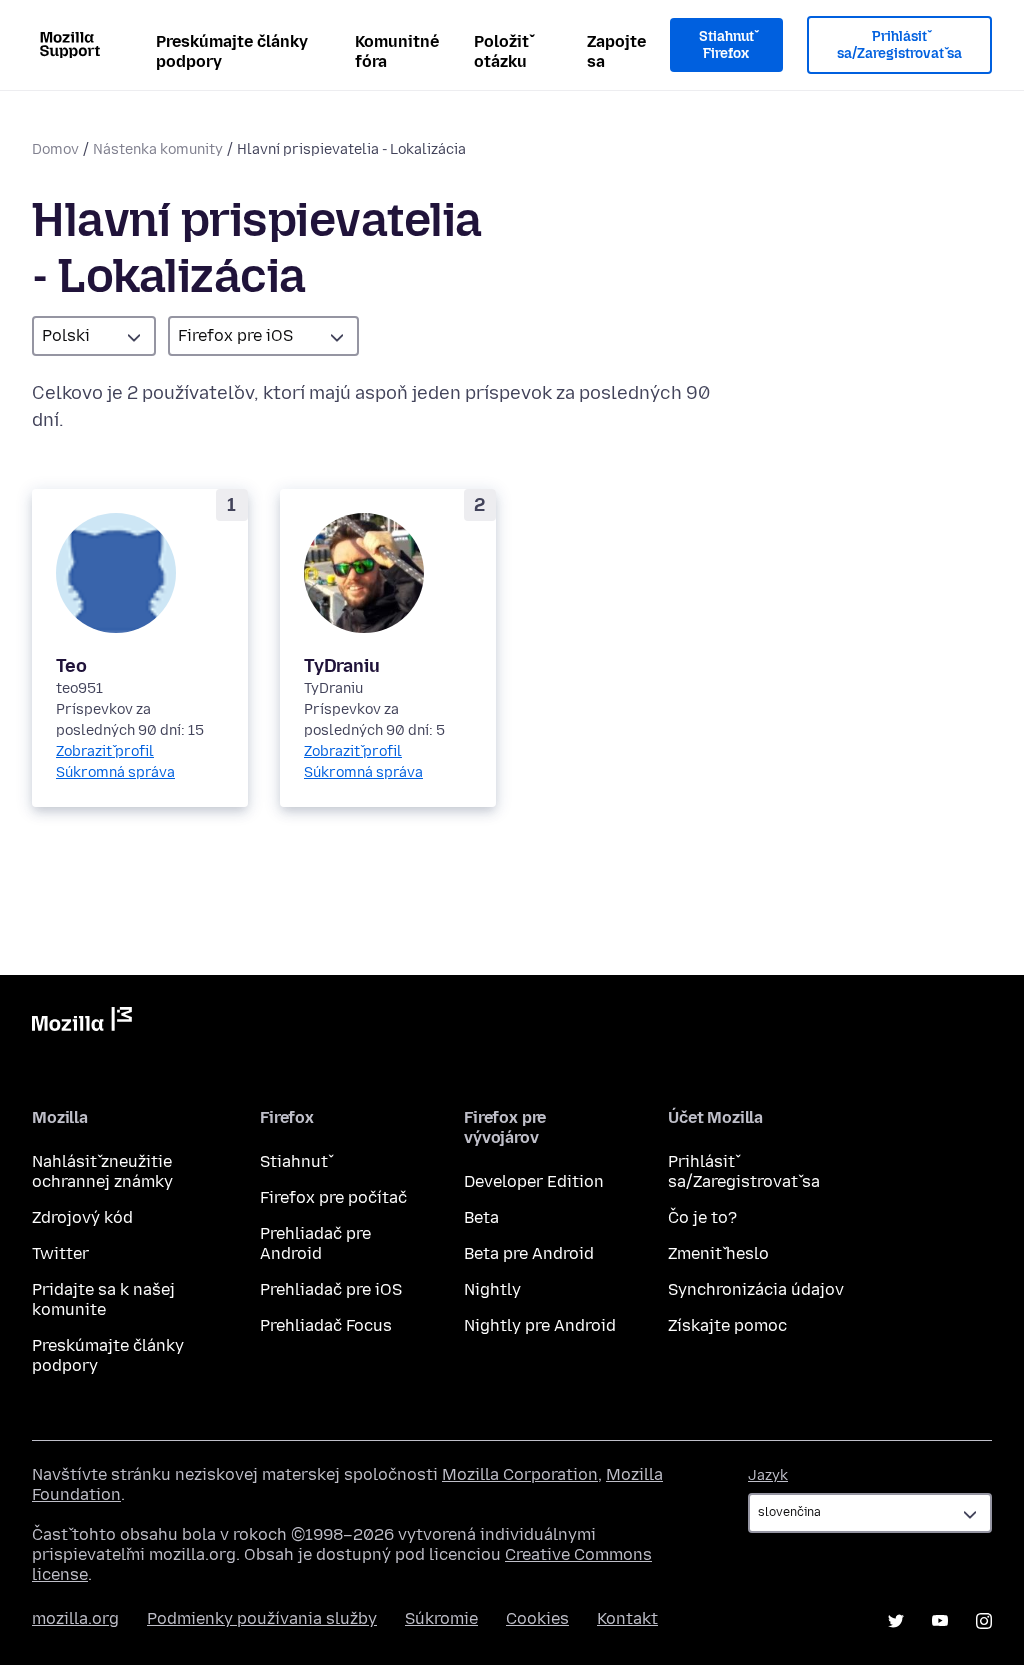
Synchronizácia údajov (756, 1289)
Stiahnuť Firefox (726, 45)
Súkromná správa (115, 772)
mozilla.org (75, 1618)
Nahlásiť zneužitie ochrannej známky (102, 1171)
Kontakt (627, 1618)
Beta (481, 1217)
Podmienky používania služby (262, 1618)
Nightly (492, 1289)
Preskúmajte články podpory (232, 51)
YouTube (940, 1621)
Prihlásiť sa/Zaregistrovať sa (899, 45)
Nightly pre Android (540, 1325)
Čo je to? (702, 1217)
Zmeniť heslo (718, 1253)
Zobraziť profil (105, 751)
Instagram (984, 1621)
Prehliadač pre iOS (331, 1289)
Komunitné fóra (397, 51)
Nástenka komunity (158, 149)
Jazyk (768, 1475)
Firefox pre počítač (333, 1197)
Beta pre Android (529, 1253)
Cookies (537, 1618)
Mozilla (82, 1023)
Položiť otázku (501, 51)
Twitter (60, 1253)
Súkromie (441, 1618)
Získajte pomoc (727, 1325)
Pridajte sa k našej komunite (103, 1299)
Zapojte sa (616, 51)
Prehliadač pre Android (315, 1243)
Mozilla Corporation (520, 1474)
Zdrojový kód (82, 1217)
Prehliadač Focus (326, 1325)
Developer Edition (534, 1181)
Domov (55, 149)
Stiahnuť (294, 1161)
